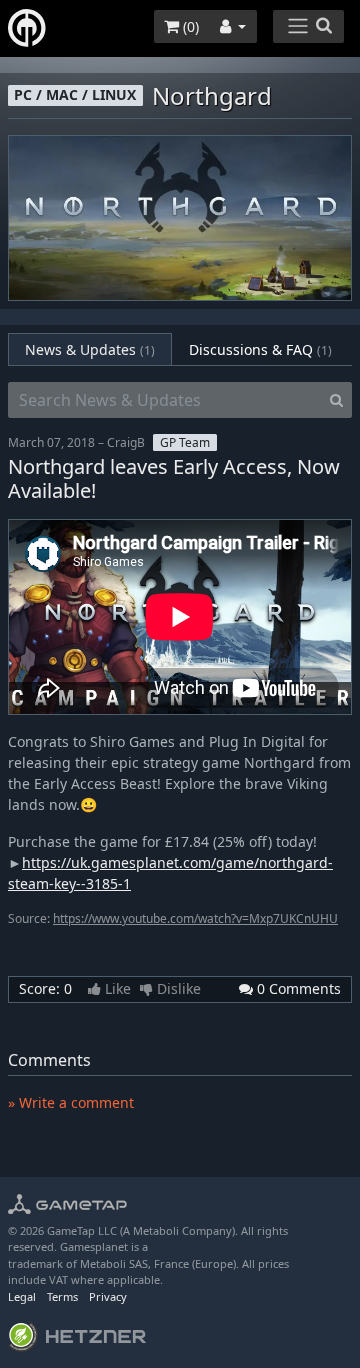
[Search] (336, 400)
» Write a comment (71, 1102)
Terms (62, 1296)
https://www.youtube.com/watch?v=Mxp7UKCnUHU (195, 918)
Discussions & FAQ (260, 349)
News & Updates (90, 349)
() (189, 26)
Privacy (108, 1296)
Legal (22, 1296)
